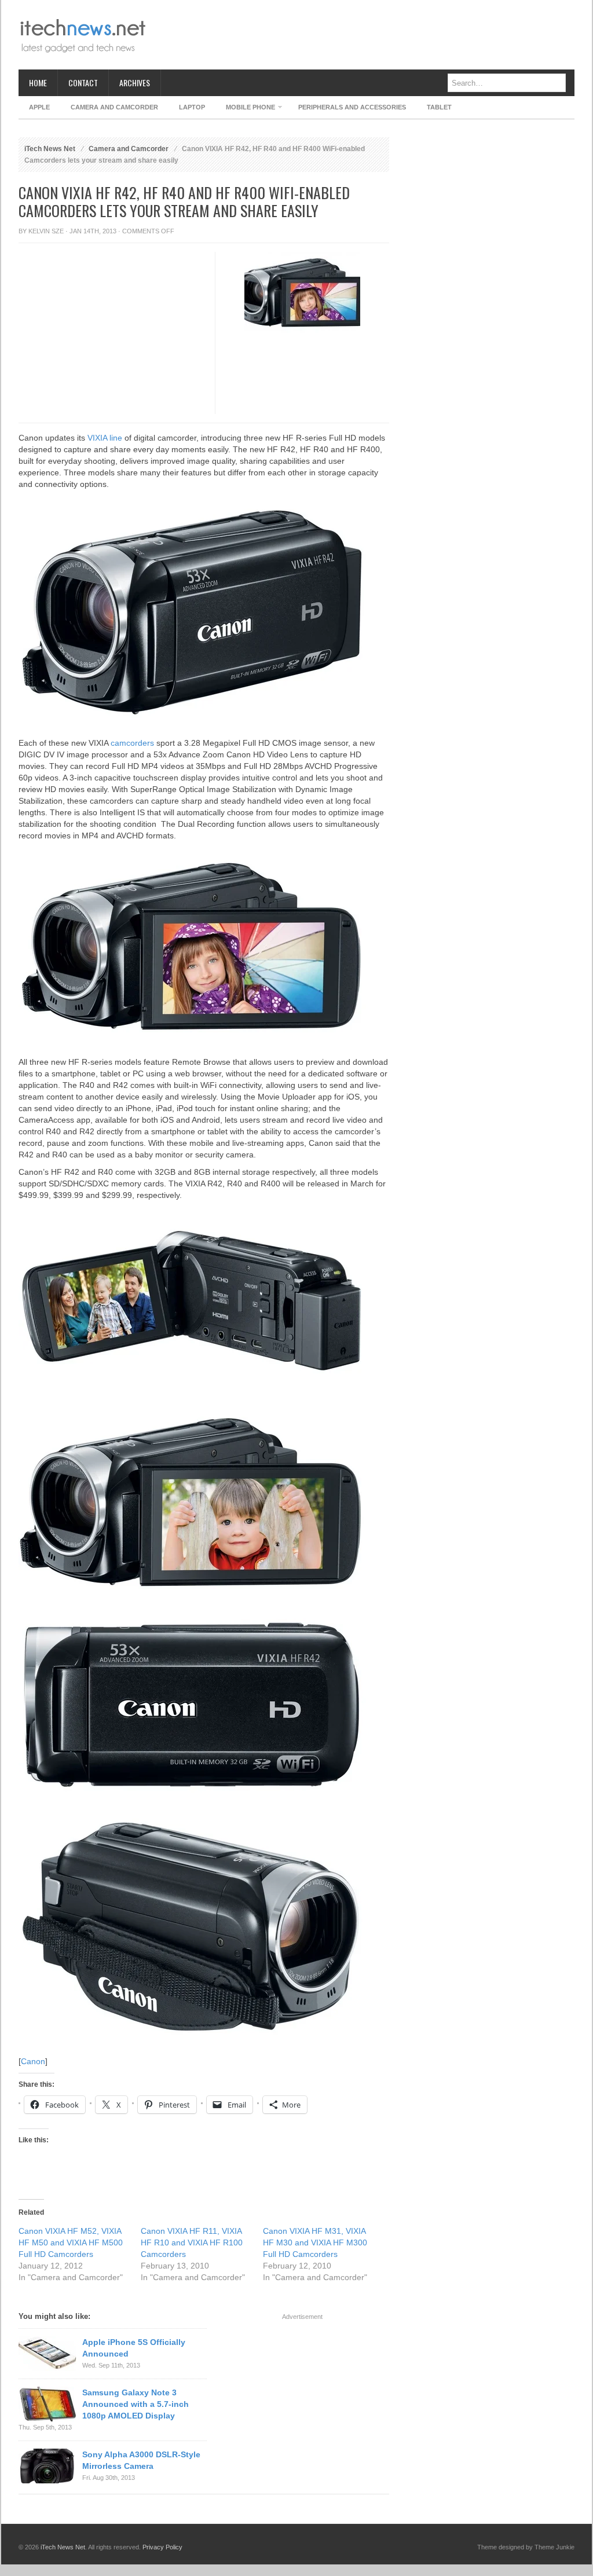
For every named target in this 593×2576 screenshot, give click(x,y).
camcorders (132, 743)
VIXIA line (105, 438)
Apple (39, 107)
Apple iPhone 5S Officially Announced (134, 2348)
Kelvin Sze (46, 231)
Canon (33, 2061)
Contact (83, 83)
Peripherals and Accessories (352, 107)
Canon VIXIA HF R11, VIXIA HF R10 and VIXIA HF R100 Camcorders (192, 2242)
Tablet (439, 107)
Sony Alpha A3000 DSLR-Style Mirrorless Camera (141, 2460)
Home (38, 83)
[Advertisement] (364, 35)
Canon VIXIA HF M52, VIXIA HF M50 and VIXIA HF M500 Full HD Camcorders (71, 2242)
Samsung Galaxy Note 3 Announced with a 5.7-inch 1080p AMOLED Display (136, 2404)
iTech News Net (50, 149)
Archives (135, 83)
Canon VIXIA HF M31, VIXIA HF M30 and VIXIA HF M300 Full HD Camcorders (315, 2242)
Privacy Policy (162, 2547)
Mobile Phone (245, 109)
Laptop (192, 107)
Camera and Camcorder (114, 107)
